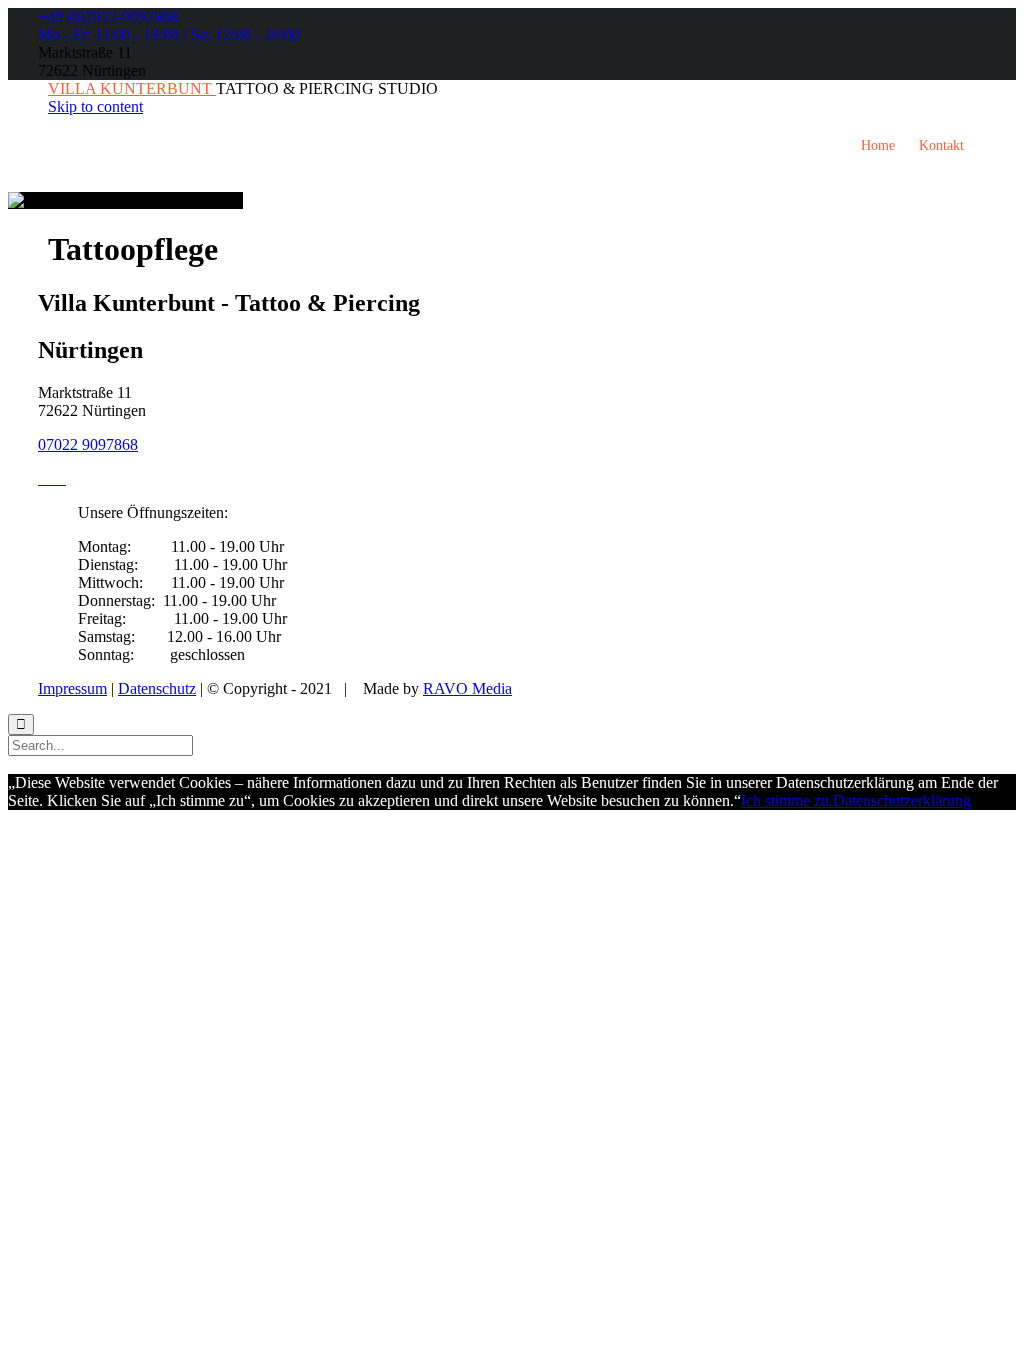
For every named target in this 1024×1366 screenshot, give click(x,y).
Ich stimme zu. (787, 800)
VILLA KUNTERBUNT (132, 88)
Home (878, 145)
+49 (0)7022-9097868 (108, 16)
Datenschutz (157, 688)
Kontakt (941, 145)
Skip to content (95, 106)
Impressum (72, 688)
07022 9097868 (88, 444)
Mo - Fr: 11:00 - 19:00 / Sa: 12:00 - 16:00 (169, 34)
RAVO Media (467, 688)
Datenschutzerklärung (902, 800)
